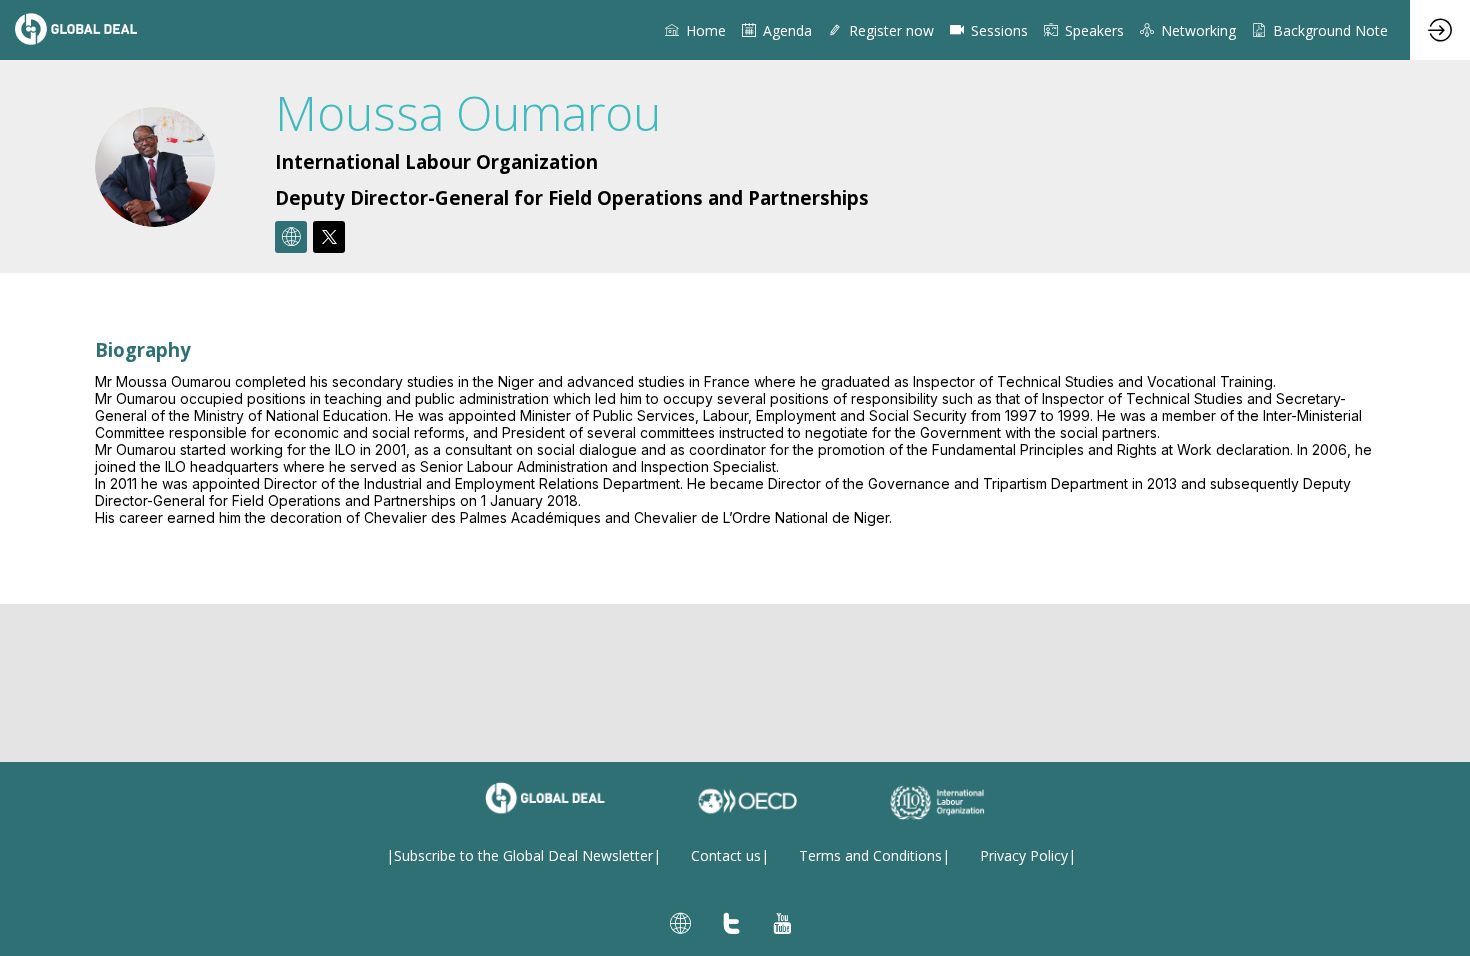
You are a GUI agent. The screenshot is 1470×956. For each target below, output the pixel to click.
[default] (989, 30)
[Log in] (1440, 30)
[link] (695, 30)
